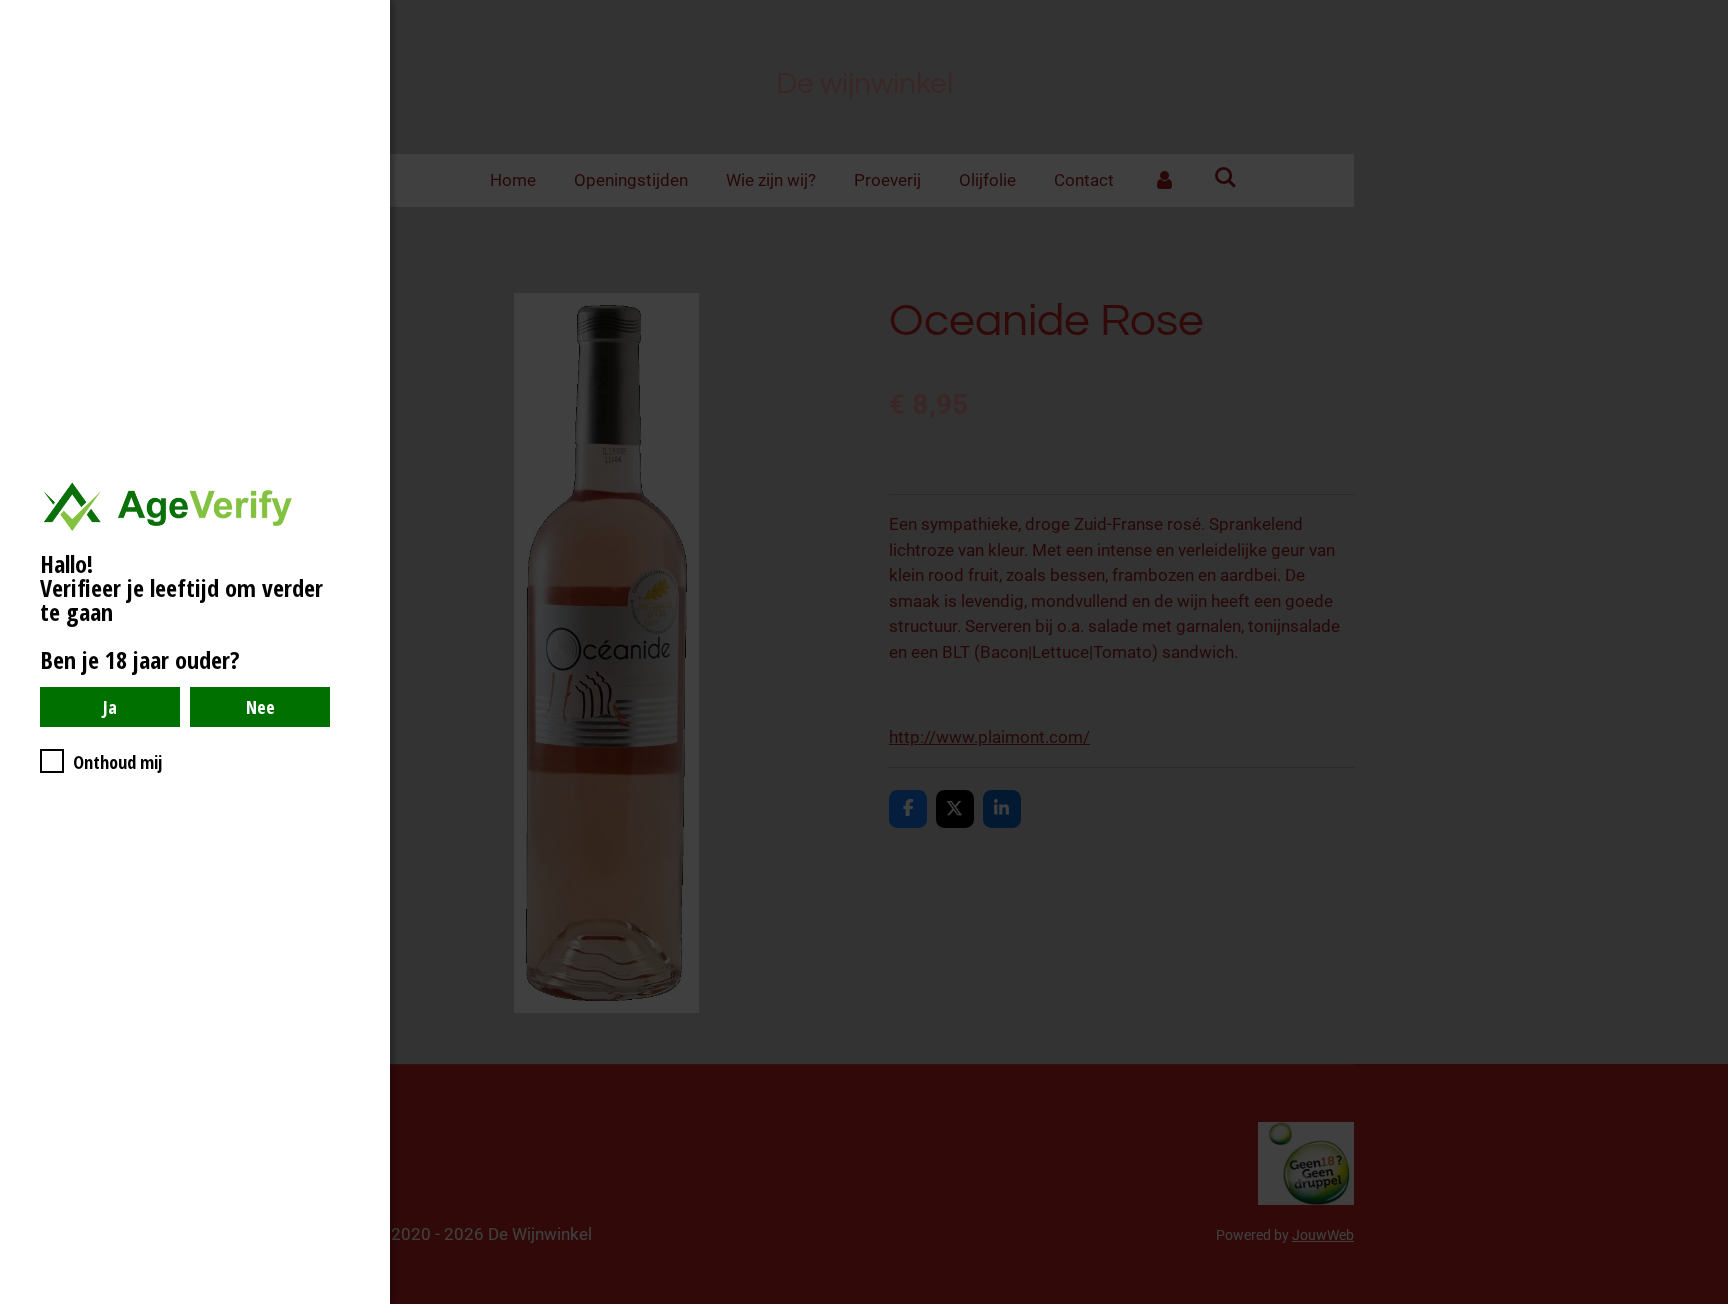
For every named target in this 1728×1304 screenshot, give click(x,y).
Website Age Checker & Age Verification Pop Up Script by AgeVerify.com (1703, 1299)
